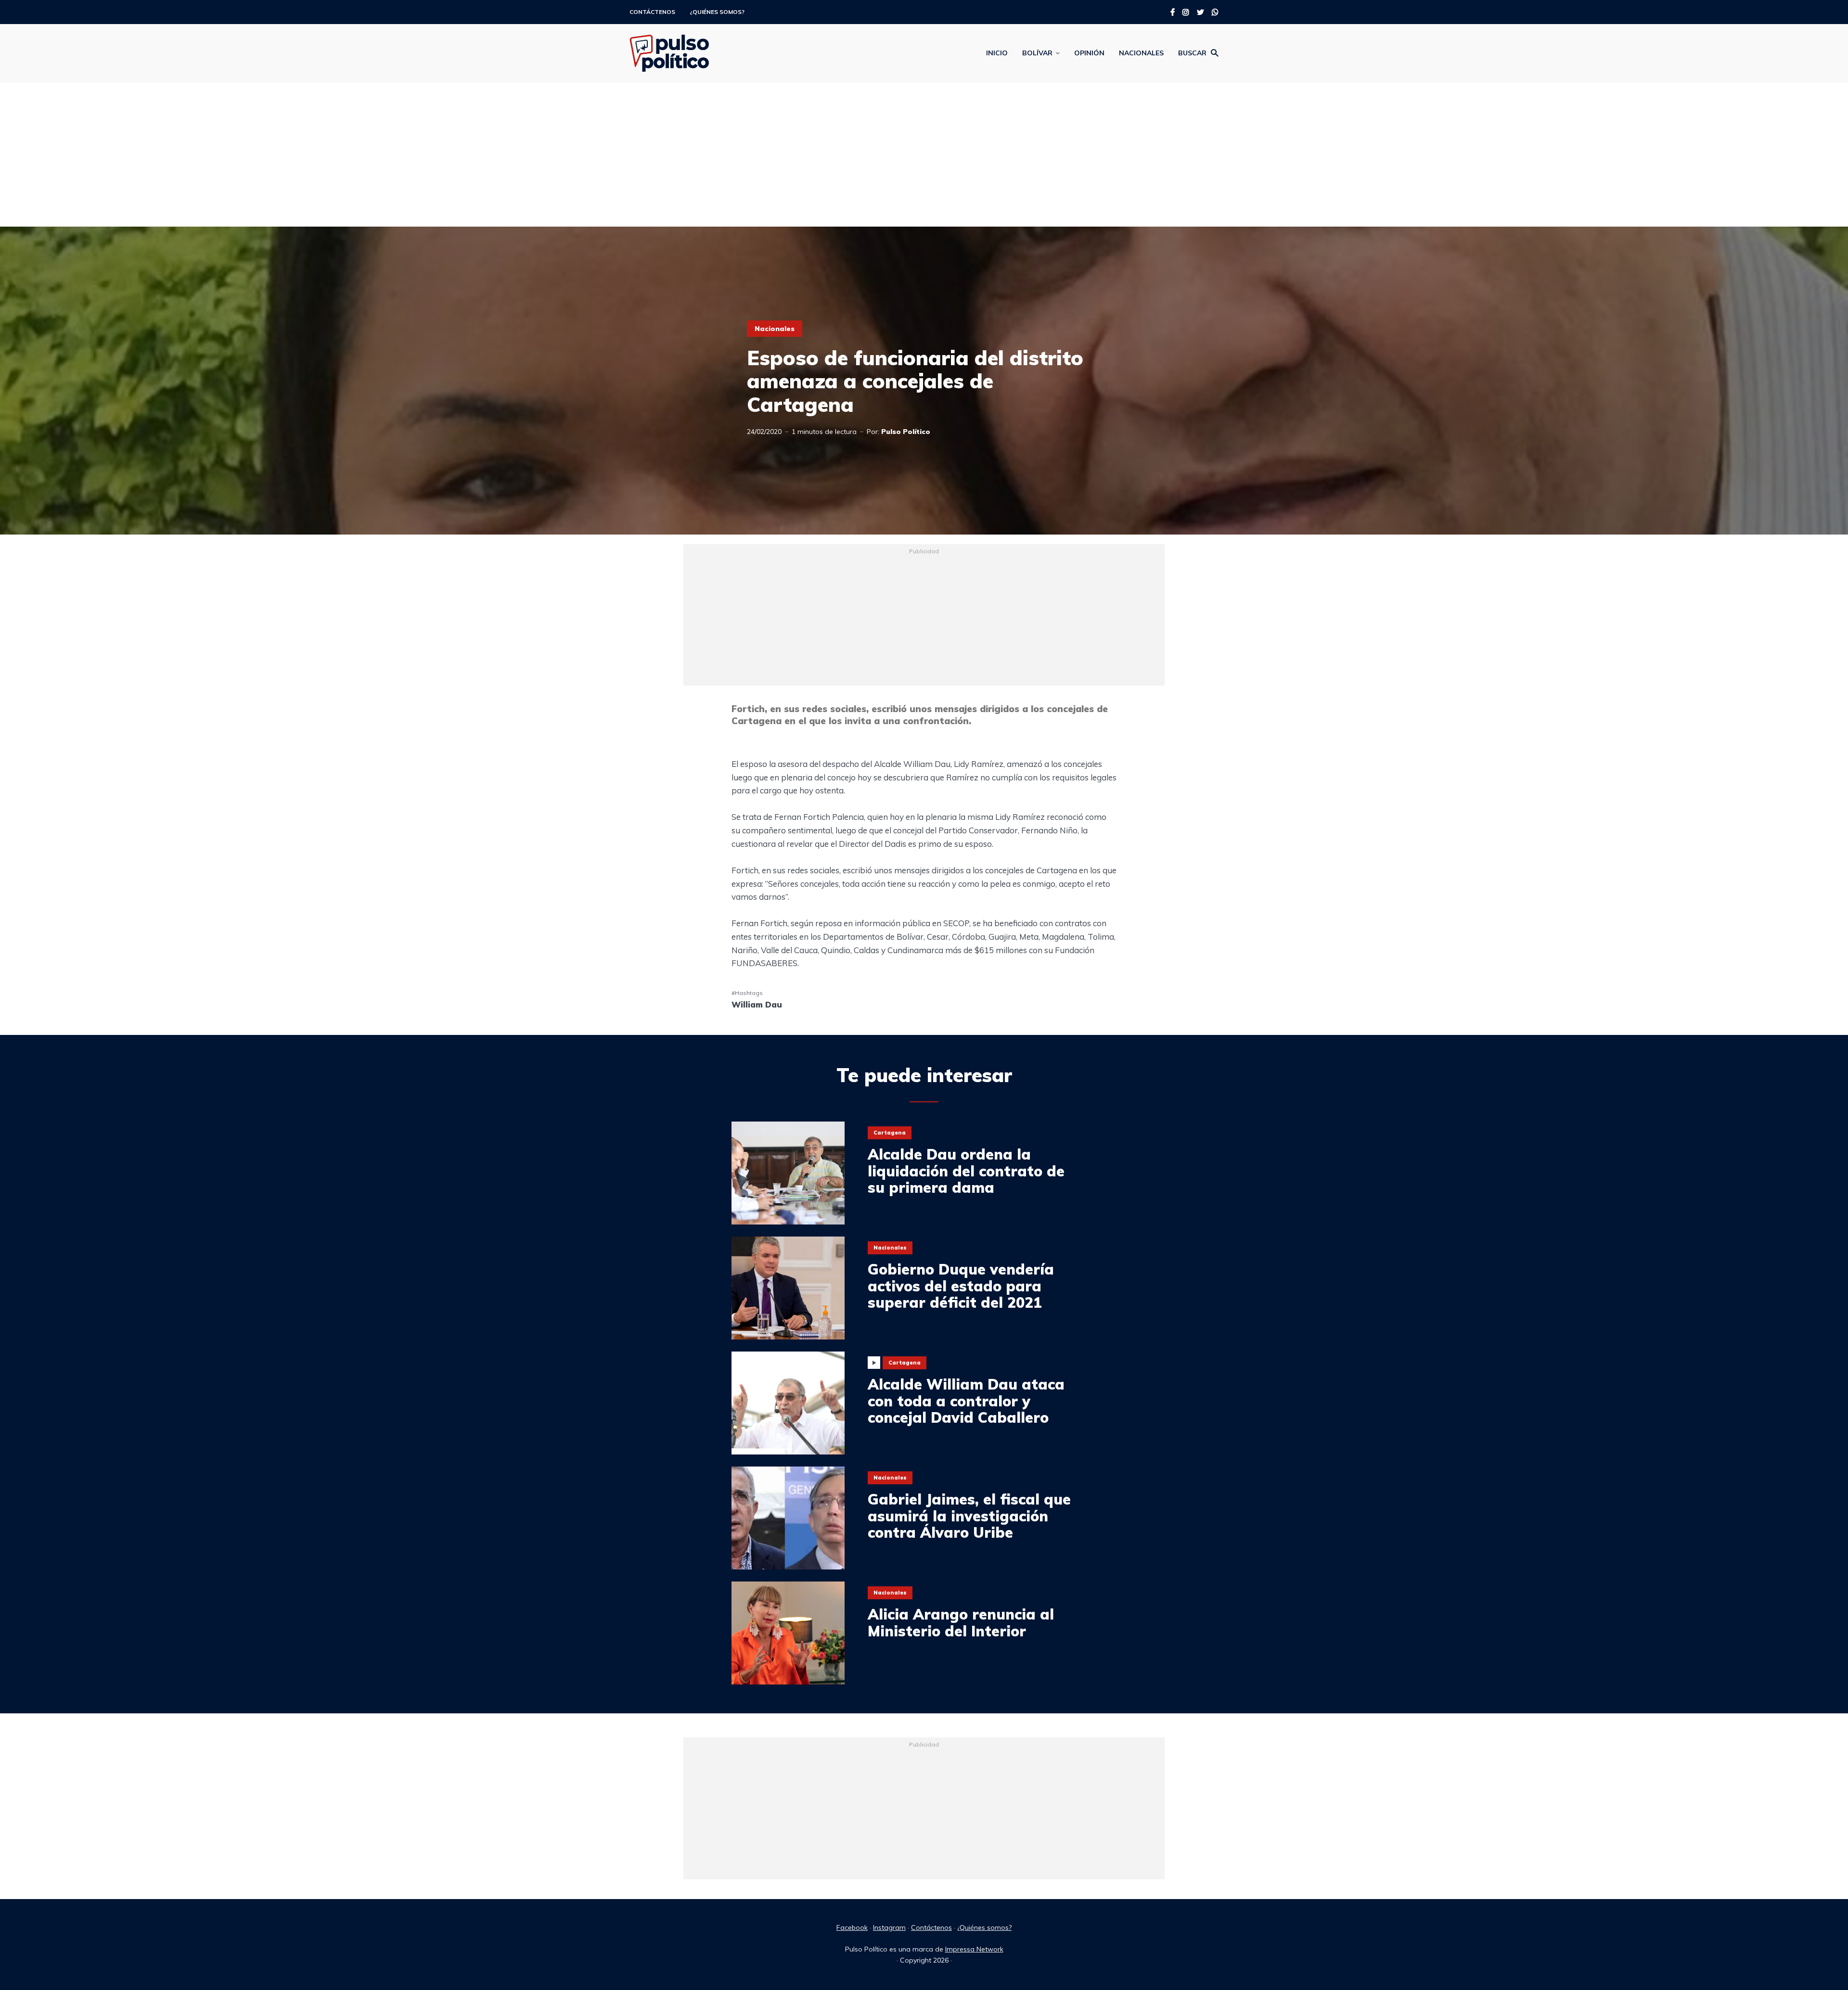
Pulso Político (906, 432)
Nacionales (1141, 53)
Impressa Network (974, 1949)
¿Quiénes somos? (717, 12)
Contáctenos (652, 12)
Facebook (852, 1927)
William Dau (757, 1004)
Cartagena (890, 1133)
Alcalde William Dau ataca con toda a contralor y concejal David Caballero (966, 1401)
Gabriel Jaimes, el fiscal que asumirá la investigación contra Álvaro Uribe (969, 1516)
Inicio (997, 53)
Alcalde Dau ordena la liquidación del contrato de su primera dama (966, 1171)
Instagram (889, 1927)
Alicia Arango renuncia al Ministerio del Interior (961, 1623)
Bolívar (1037, 53)
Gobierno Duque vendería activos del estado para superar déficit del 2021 (961, 1286)
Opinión (1089, 53)
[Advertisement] (924, 154)
